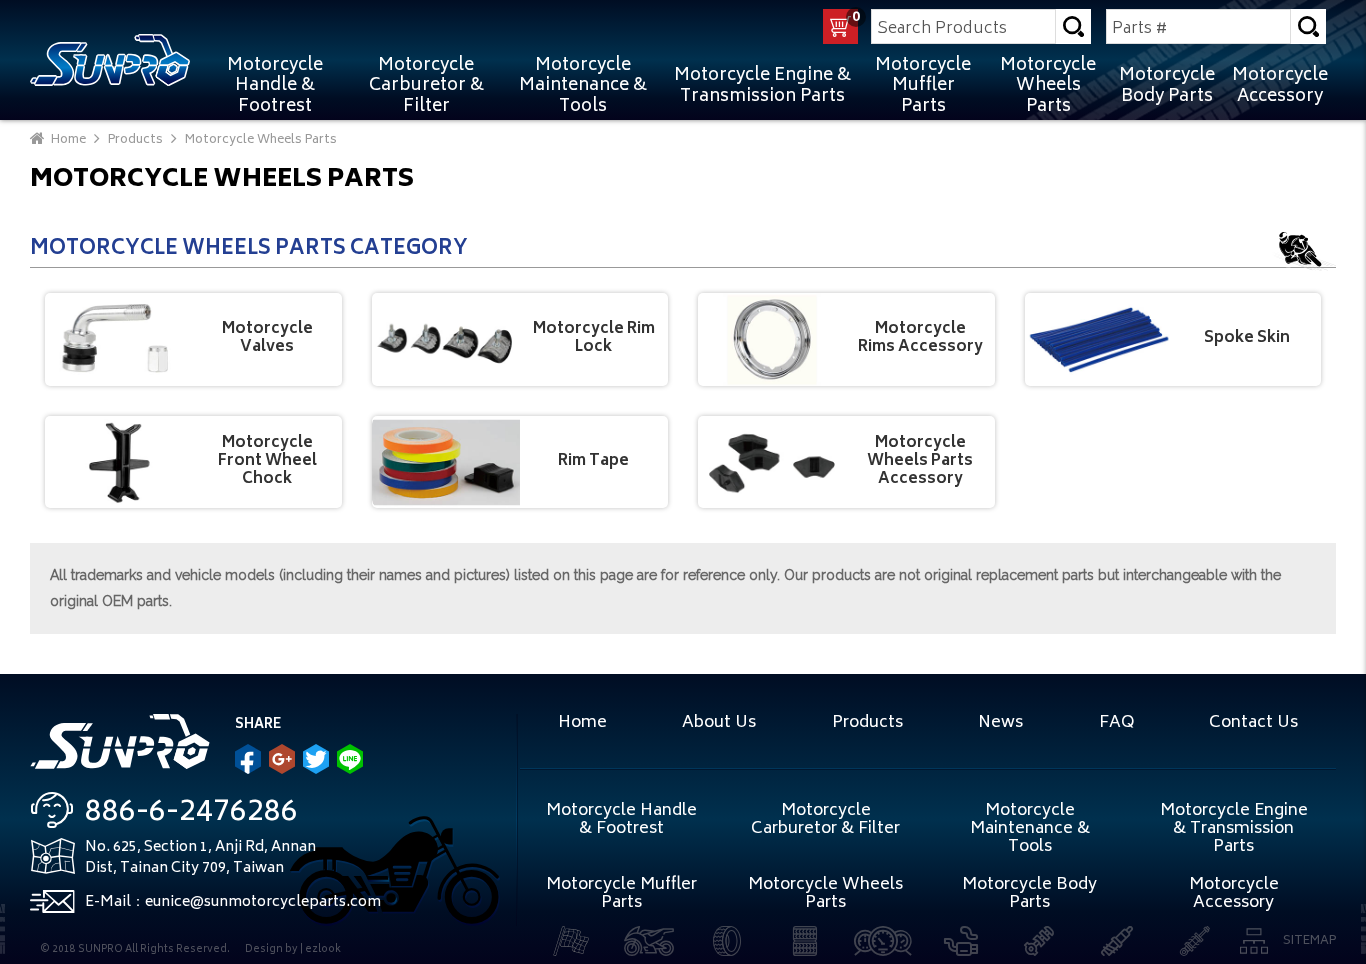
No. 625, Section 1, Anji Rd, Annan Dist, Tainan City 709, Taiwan (200, 858)
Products (867, 723)
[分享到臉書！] (248, 759)
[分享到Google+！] (282, 759)
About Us (719, 723)
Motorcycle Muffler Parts (923, 86)
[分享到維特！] (316, 759)
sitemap (1309, 941)
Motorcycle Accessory (1280, 86)
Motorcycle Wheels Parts (1048, 86)
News (1000, 723)
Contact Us (1253, 723)
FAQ (1116, 723)
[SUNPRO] (110, 59)
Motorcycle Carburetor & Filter (426, 86)
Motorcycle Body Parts (1167, 86)
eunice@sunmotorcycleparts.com (263, 902)
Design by (271, 950)
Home (582, 723)
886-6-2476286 (191, 813)
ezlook (323, 950)
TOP (1343, 797)
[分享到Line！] (350, 759)
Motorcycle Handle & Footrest (275, 86)
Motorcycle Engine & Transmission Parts (762, 86)
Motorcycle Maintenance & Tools (583, 86)
